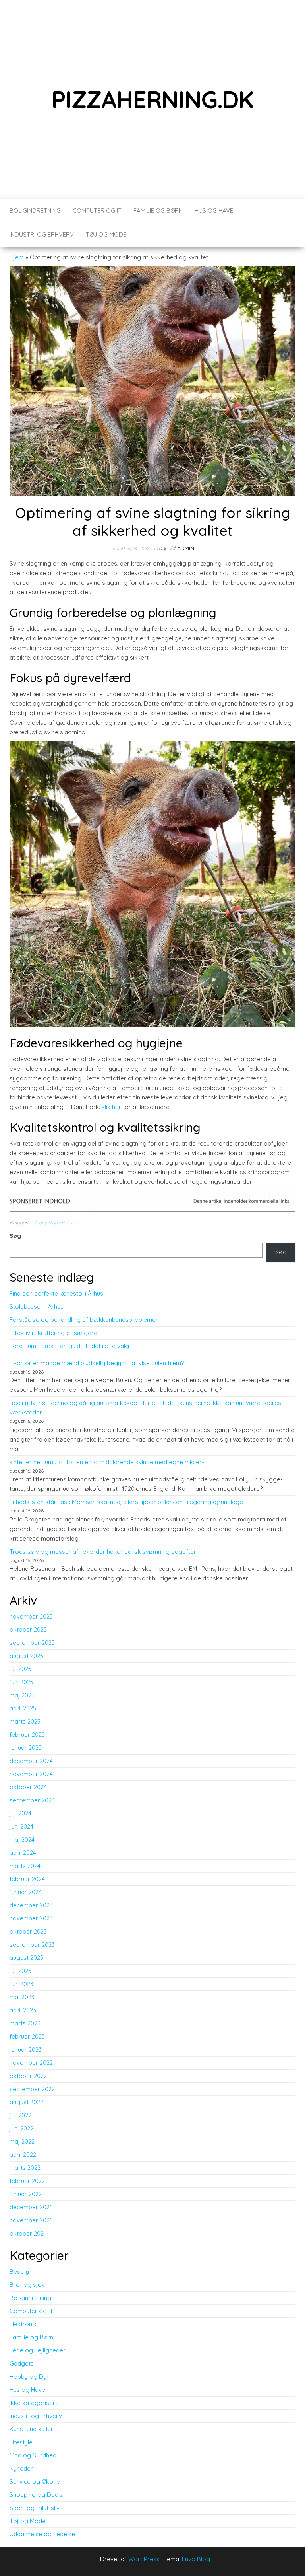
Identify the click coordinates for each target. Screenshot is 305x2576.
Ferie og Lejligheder (38, 2350)
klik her (111, 1107)
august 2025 (26, 1656)
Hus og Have (214, 211)
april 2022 (23, 2155)
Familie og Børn (158, 211)
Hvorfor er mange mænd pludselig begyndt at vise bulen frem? (97, 1363)
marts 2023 (25, 2023)
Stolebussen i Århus (37, 1306)
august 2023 (26, 1958)
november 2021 (31, 2220)
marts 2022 (25, 2168)
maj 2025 (22, 1695)
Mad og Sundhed (33, 2455)
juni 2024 (21, 1826)
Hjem (17, 257)
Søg (15, 1236)
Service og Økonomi (38, 2482)
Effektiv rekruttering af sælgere (53, 1333)
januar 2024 (26, 1892)
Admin (186, 548)
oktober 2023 (28, 1931)
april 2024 (23, 1853)
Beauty (19, 2272)
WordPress (144, 2559)
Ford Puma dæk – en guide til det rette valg (69, 1346)
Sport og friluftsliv (35, 2508)
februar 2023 (27, 2036)
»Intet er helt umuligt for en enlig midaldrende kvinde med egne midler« (107, 1462)
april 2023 (23, 2010)
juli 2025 (20, 1669)
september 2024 (32, 1800)
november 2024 (31, 1774)
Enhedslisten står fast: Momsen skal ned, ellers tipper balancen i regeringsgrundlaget (127, 1502)
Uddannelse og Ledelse (42, 2534)
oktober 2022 (28, 2076)
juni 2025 (21, 1682)
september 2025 (32, 1643)
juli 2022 (20, 2115)
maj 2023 (22, 1997)
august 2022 (26, 2102)
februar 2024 (27, 1879)
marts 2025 (25, 1721)
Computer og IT (97, 211)
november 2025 (31, 1616)
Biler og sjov (27, 2285)
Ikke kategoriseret (35, 2403)
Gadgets (22, 2363)
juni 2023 (21, 1984)
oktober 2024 (28, 1787)
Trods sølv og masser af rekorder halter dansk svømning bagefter (103, 1552)
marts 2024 (25, 1866)
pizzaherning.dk (152, 99)
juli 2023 (20, 1971)
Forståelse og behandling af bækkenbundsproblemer (84, 1320)
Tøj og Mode (106, 234)
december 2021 (31, 2207)
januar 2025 (26, 1748)
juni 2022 (21, 2128)
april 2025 (23, 1708)
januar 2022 (26, 2194)
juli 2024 (20, 1813)
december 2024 (31, 1761)
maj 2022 (22, 2141)
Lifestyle (21, 2442)
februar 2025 (27, 1735)
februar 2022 (27, 2181)
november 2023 (31, 1918)
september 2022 (32, 2089)
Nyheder (21, 2468)
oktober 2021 (28, 2233)
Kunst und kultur (31, 2429)
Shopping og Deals (36, 2495)
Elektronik (23, 2324)
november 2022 (31, 2063)
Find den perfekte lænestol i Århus (56, 1293)
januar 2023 (26, 2050)
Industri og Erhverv (42, 234)
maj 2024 (22, 1840)
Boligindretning (35, 211)
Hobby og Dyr (29, 2377)
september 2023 (32, 1945)
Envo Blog (196, 2559)
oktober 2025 (28, 1629)
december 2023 (31, 1905)
